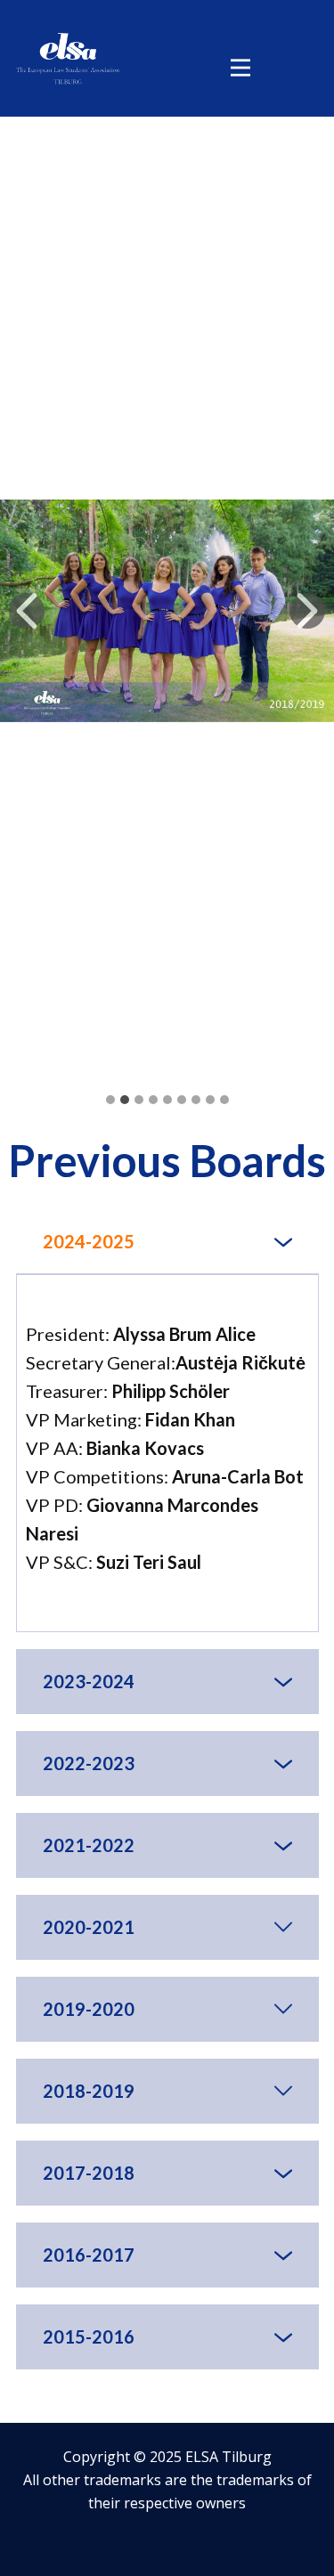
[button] (27, 611)
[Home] (68, 59)
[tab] (167, 1242)
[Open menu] (240, 68)
